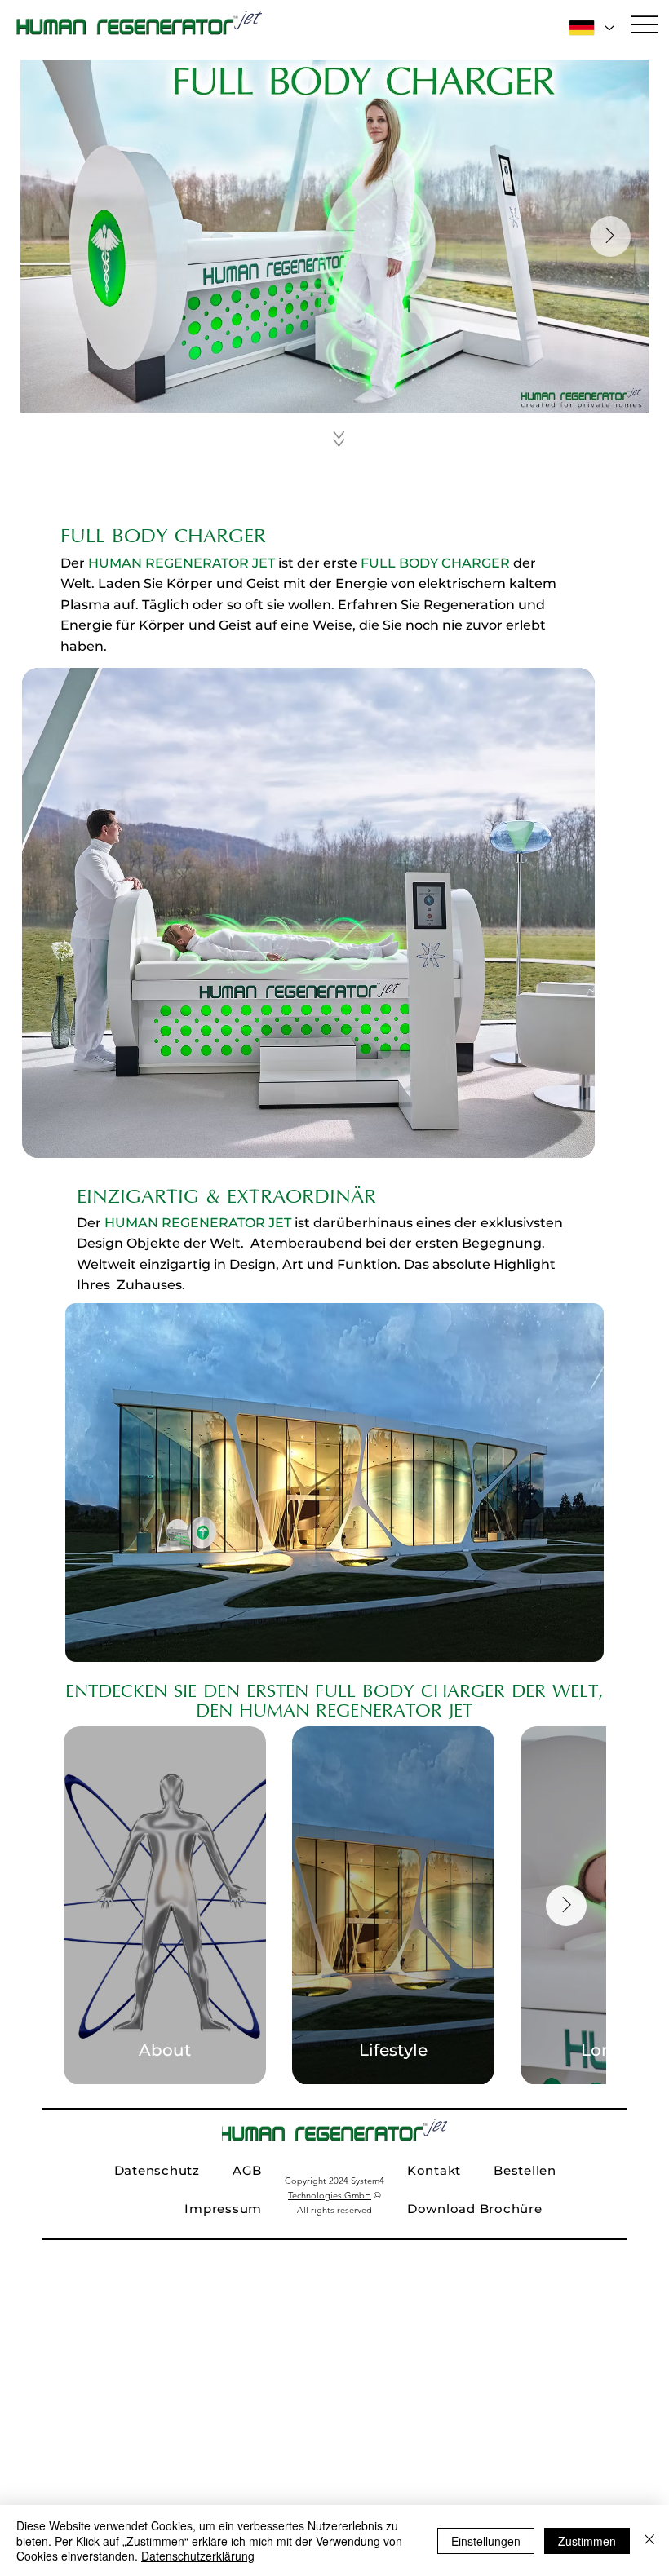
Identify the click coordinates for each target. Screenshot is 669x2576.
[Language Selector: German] (590, 27)
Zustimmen (587, 2541)
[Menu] (645, 24)
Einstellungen (486, 2541)
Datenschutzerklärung (198, 2556)
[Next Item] (610, 236)
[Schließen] (649, 2541)
